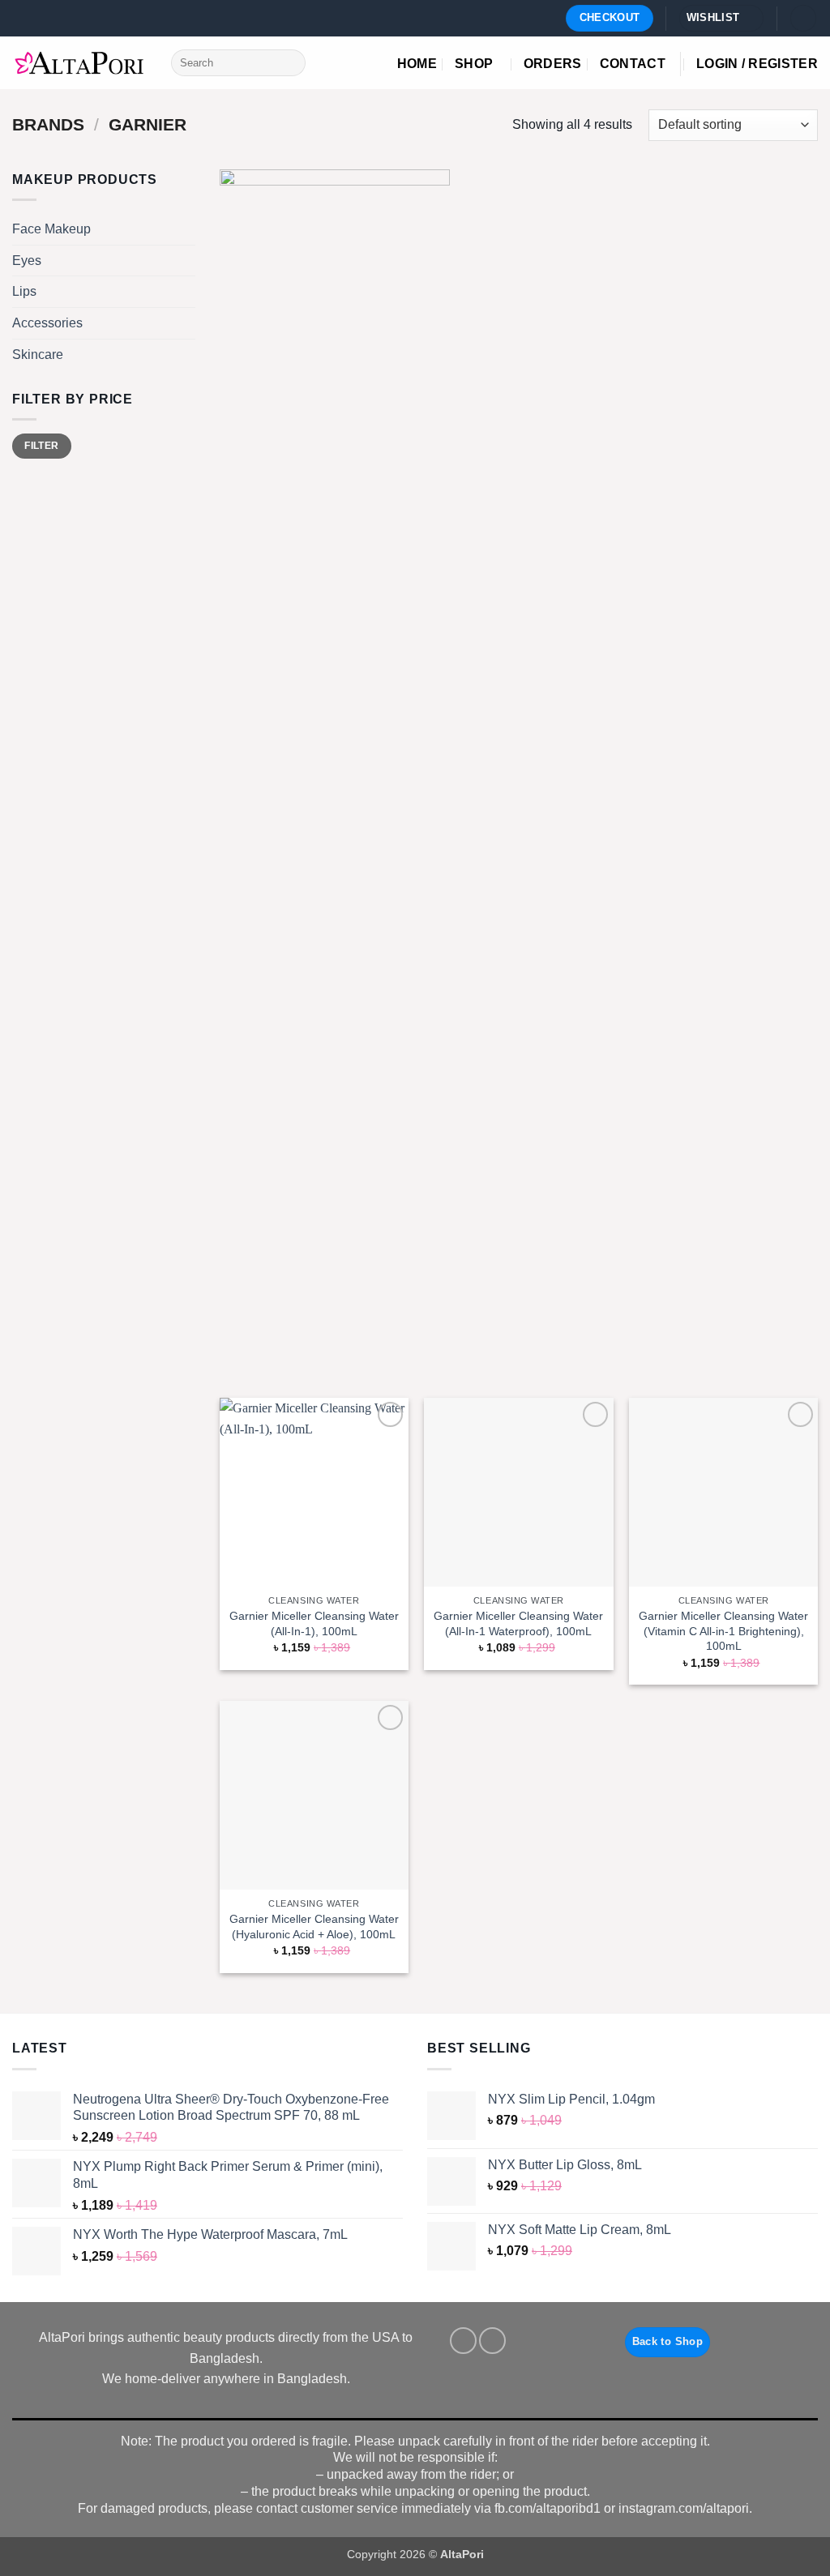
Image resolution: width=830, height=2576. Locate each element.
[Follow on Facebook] (463, 2341)
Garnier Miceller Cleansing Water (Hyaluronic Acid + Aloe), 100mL (314, 1927)
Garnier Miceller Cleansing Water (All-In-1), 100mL (314, 1623)
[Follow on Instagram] (492, 2341)
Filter (41, 446)
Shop (474, 64)
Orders (553, 64)
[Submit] (290, 63)
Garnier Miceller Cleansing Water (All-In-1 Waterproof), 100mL (518, 1623)
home (417, 64)
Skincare (38, 354)
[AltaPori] (79, 63)
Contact (633, 64)
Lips (24, 291)
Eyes (27, 261)
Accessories (47, 323)
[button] (803, 18)
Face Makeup (51, 229)
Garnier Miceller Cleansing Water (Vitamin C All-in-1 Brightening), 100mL (723, 1631)
